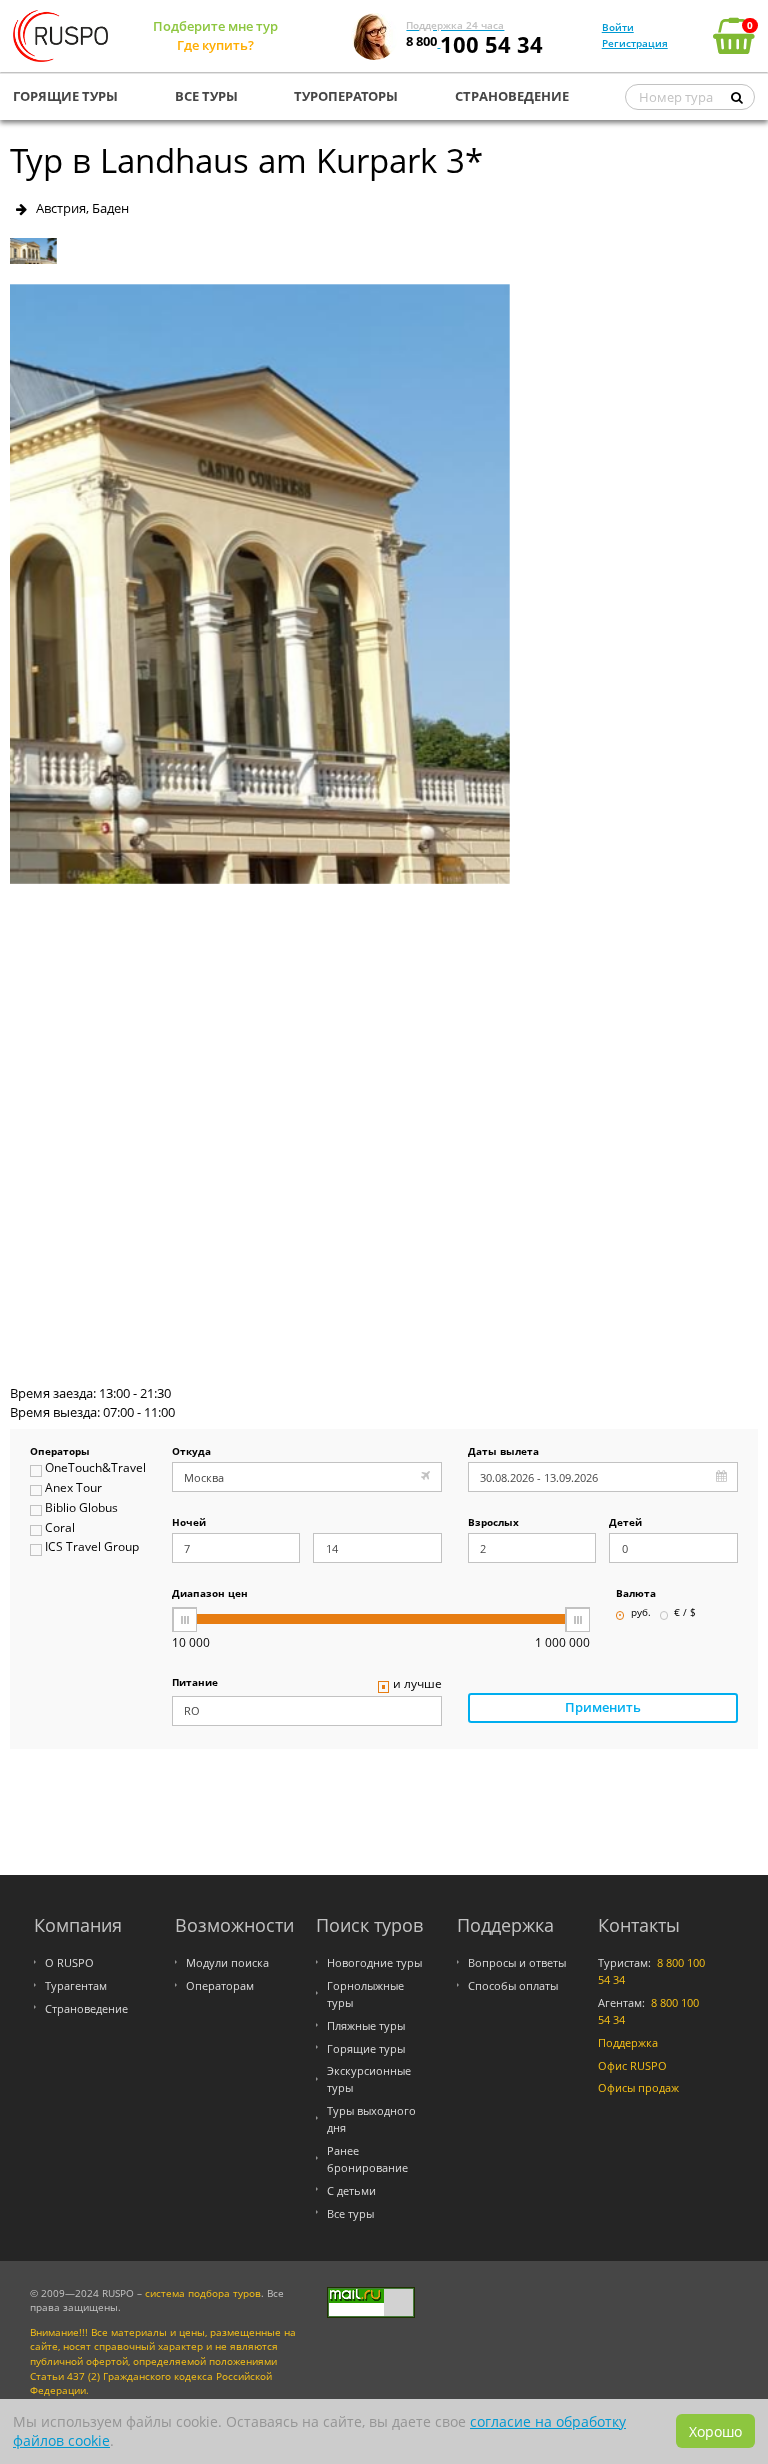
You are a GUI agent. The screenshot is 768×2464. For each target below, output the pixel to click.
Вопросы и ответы (517, 1962)
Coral (60, 1528)
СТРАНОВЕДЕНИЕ (512, 96)
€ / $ (685, 1613)
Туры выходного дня (371, 2119)
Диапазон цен (210, 1594)
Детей (625, 1523)
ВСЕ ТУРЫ (206, 96)
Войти (618, 27)
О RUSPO (69, 1962)
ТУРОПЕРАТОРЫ (346, 96)
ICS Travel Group (92, 1547)
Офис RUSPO (632, 2065)
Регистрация (635, 43)
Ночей (189, 1523)
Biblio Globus (81, 1508)
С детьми (351, 2190)
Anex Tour (73, 1488)
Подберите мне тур (215, 26)
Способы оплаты (513, 1985)
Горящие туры (366, 2048)
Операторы (60, 1452)
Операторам (220, 1985)
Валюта (636, 1594)
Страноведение (86, 2008)
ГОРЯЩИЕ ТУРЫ (65, 96)
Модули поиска (227, 1962)
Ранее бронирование (367, 2159)
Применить (603, 1707)
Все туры (350, 2213)
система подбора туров (203, 2293)
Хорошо (715, 2431)
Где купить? (215, 45)
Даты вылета (503, 1452)
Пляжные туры (366, 2025)
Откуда (191, 1452)
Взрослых (493, 1523)
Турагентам (76, 1985)
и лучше (417, 1684)
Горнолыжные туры (365, 1994)
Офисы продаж (638, 2087)
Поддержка (628, 2042)
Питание (195, 1683)
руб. (641, 1613)
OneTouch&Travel (95, 1468)
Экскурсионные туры (369, 2079)
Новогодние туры (374, 1962)
